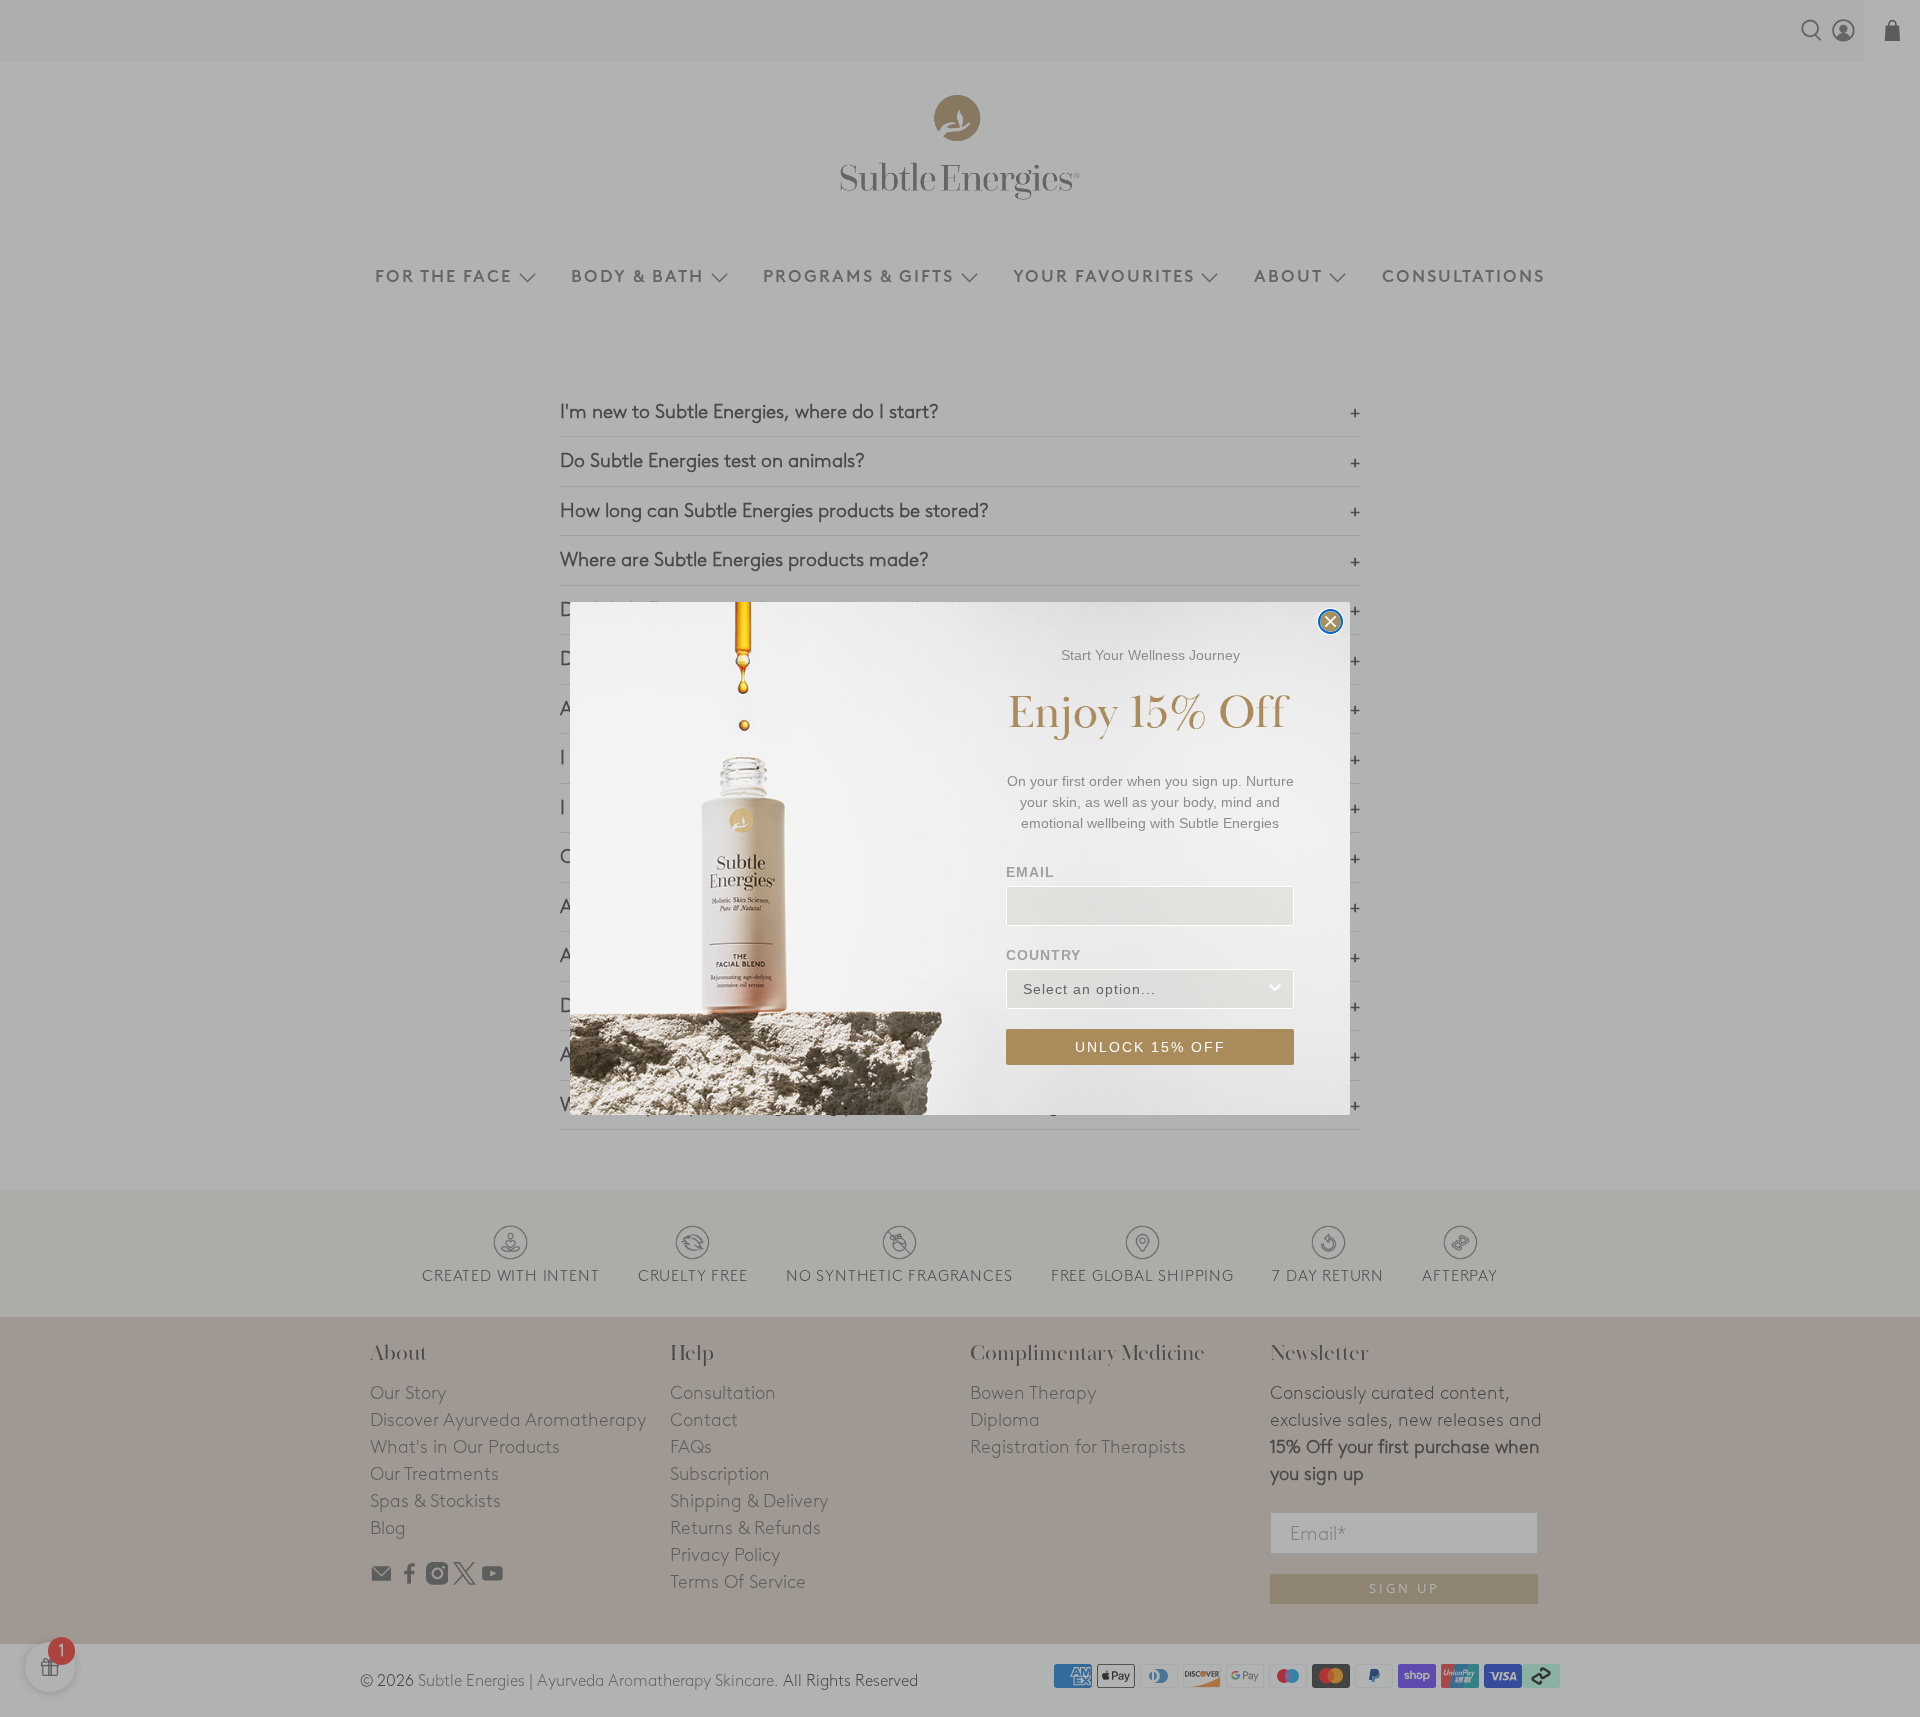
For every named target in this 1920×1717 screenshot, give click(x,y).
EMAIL (1030, 872)
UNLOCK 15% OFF (1150, 1047)
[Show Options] (1275, 989)
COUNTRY (1043, 955)
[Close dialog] (1330, 621)
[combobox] (1144, 989)
